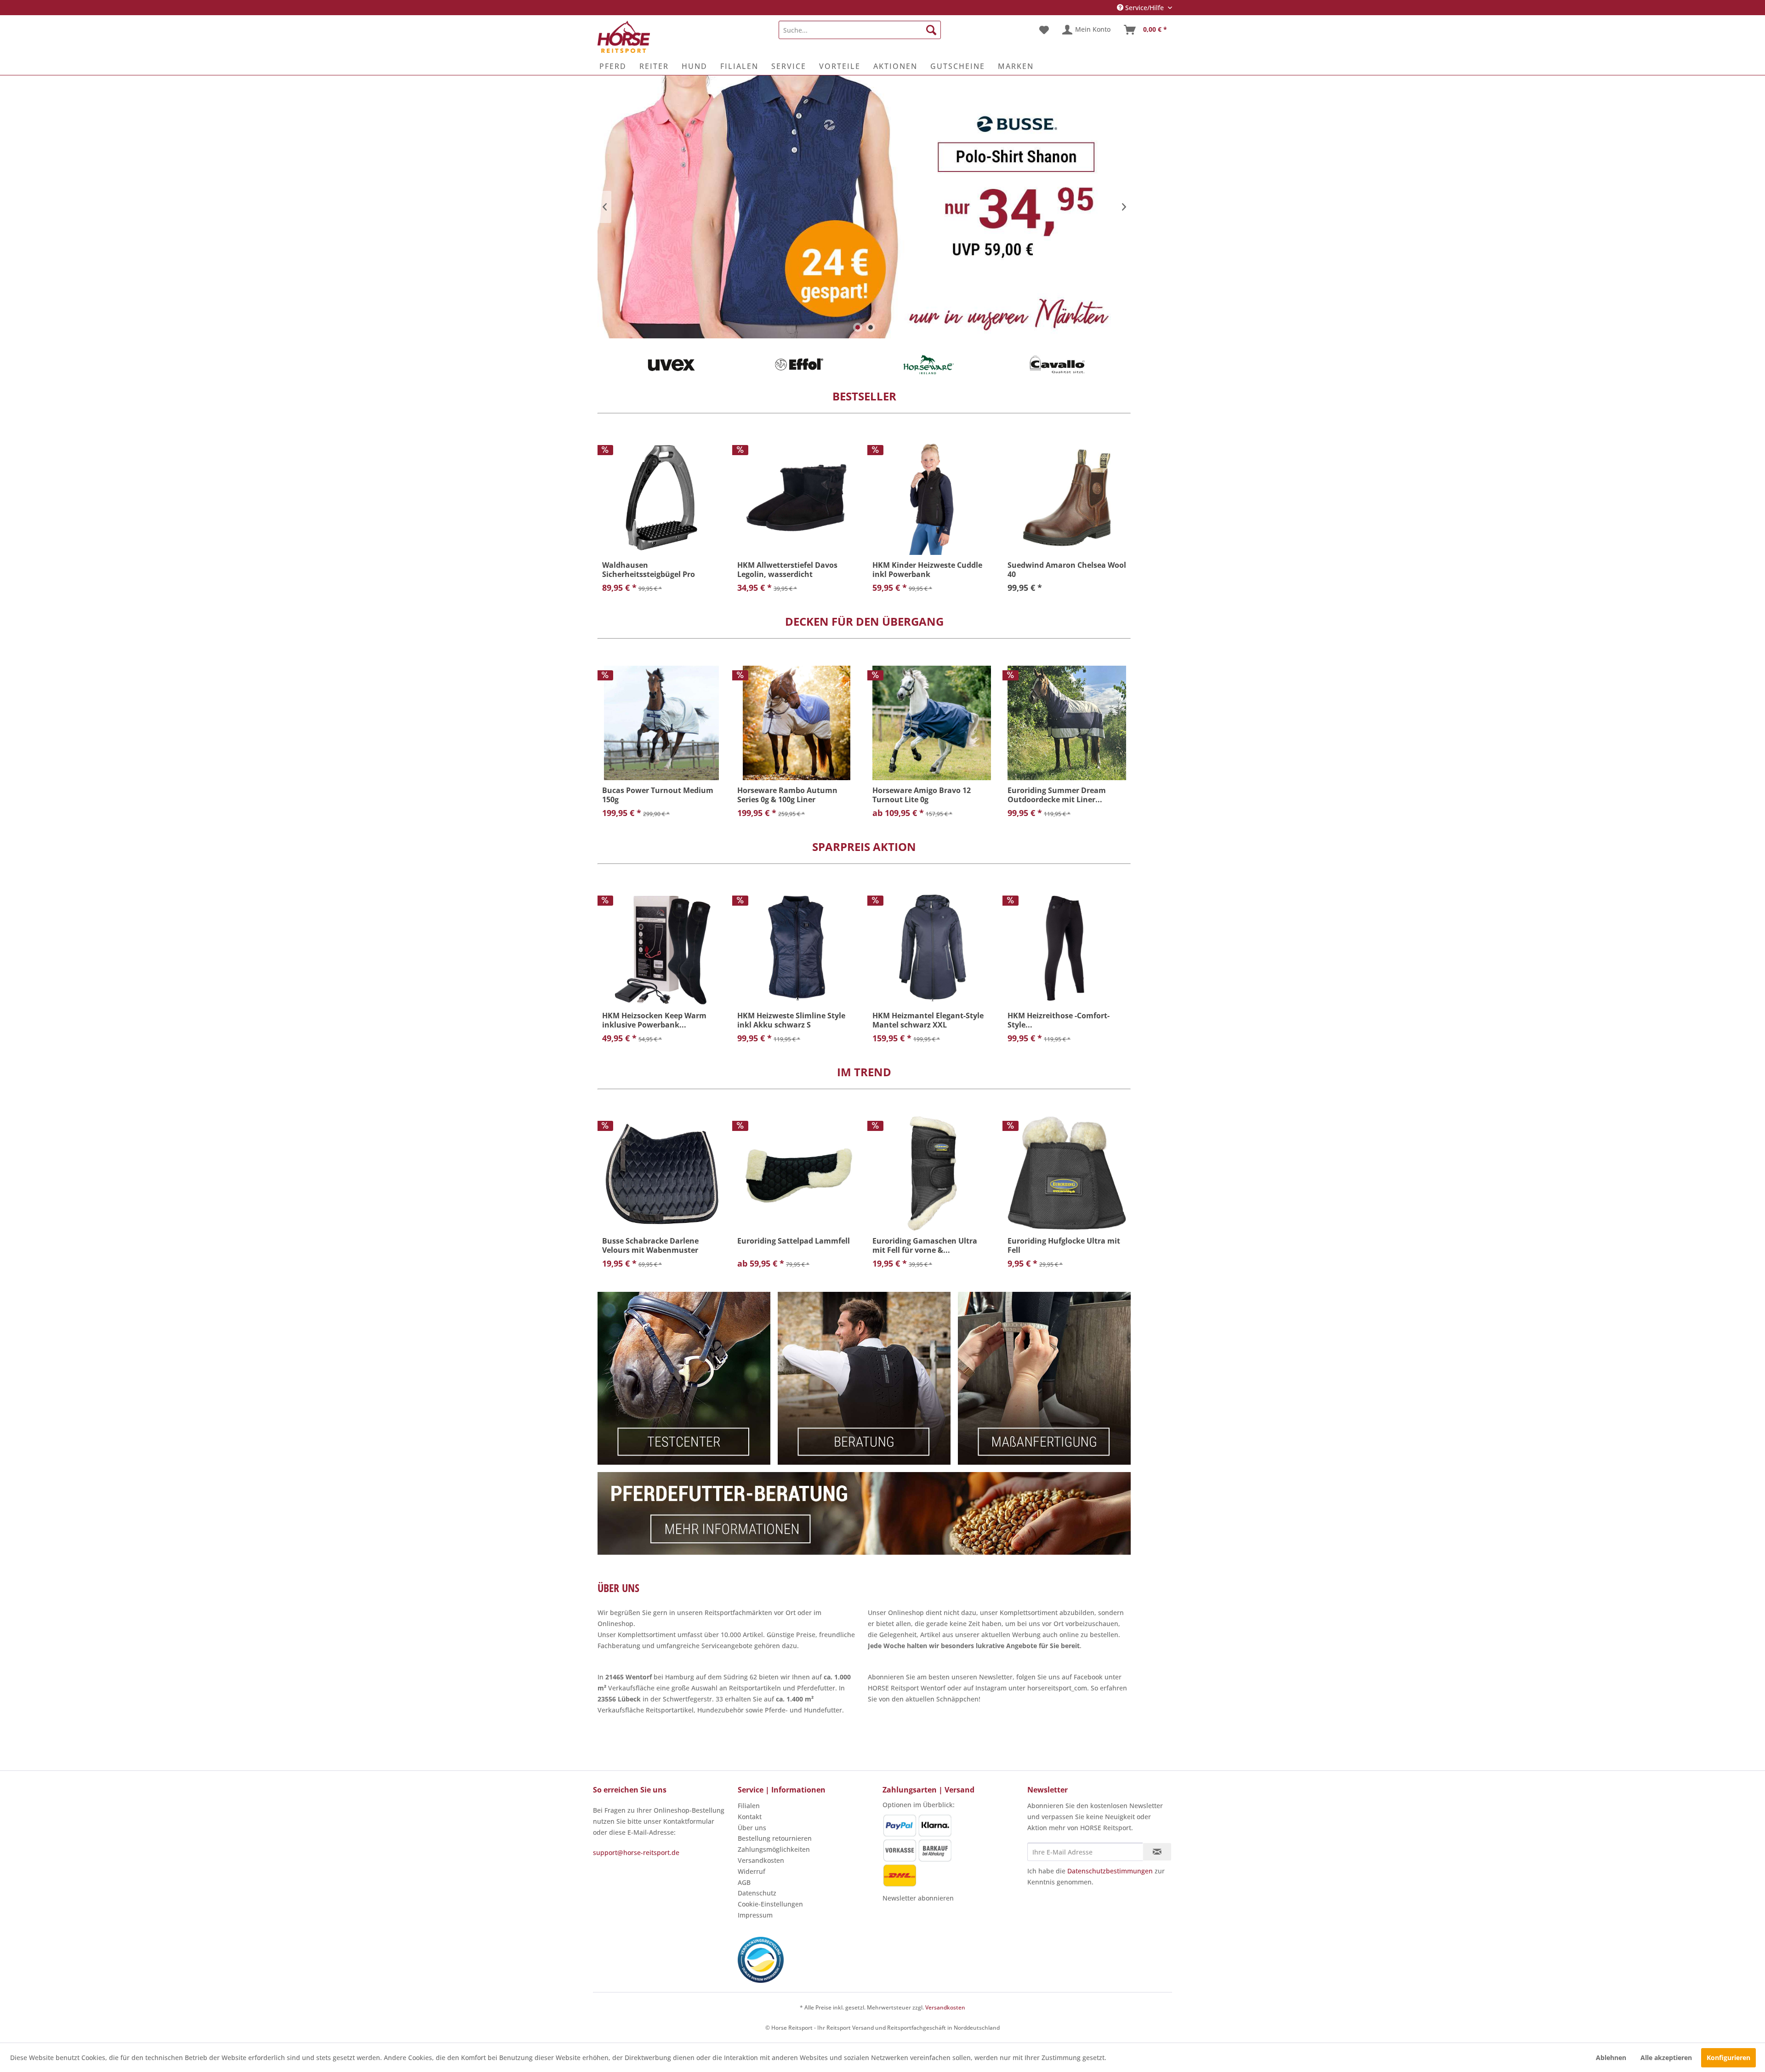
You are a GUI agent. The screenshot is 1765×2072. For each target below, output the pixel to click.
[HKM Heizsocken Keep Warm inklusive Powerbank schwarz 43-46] (661, 948)
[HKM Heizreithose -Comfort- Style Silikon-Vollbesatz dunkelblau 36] (1067, 948)
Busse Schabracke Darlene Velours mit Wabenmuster (650, 1245)
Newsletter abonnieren (918, 1898)
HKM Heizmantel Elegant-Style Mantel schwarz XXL (928, 1020)
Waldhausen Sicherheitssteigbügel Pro (649, 570)
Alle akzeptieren (1666, 2058)
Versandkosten (761, 1860)
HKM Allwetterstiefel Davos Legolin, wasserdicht (787, 570)
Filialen (749, 1806)
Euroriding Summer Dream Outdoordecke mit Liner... (1057, 795)
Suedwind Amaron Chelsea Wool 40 (1067, 570)
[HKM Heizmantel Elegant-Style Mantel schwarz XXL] (932, 948)
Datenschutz (757, 1893)
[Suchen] (931, 30)
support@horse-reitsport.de (636, 1852)
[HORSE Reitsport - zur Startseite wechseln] (624, 37)
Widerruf (752, 1871)
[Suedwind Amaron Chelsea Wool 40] (1067, 498)
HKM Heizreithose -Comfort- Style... (1059, 1020)
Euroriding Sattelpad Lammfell (794, 1241)
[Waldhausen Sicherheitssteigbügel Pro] (661, 498)
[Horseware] (928, 365)
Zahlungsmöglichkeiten (774, 1849)
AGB (744, 1882)
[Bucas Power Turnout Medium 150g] (661, 723)
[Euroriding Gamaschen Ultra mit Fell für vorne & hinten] (932, 1173)
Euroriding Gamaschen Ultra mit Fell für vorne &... (925, 1245)
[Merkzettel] (1044, 30)
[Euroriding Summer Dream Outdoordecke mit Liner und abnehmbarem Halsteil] (1067, 723)
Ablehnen (1611, 2058)
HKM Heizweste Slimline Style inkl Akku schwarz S (791, 1020)
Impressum (755, 1915)
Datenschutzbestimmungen (1110, 1871)
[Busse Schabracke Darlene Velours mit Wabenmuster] (661, 1173)
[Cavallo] (1057, 365)
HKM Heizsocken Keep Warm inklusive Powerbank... (654, 1020)
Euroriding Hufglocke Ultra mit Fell (1064, 1245)
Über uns (752, 1828)
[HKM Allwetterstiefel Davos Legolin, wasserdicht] (797, 498)
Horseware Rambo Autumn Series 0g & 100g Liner (787, 795)
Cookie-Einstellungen (770, 1904)
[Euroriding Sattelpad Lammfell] (797, 1173)
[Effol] (800, 365)
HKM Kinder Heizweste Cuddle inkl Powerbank (927, 570)
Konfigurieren (1728, 2058)
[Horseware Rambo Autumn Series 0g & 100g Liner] (797, 723)
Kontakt (750, 1817)
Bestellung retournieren (775, 1838)
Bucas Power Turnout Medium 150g (658, 795)
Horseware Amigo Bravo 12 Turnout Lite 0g (922, 795)
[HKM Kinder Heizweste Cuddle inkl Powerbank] (932, 498)
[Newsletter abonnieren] (1157, 1852)
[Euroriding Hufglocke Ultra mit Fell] (1067, 1173)
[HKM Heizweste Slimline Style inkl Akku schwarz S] (797, 948)
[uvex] (671, 365)
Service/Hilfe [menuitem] (1144, 8)
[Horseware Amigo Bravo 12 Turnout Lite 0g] (932, 723)
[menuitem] (860, 30)
